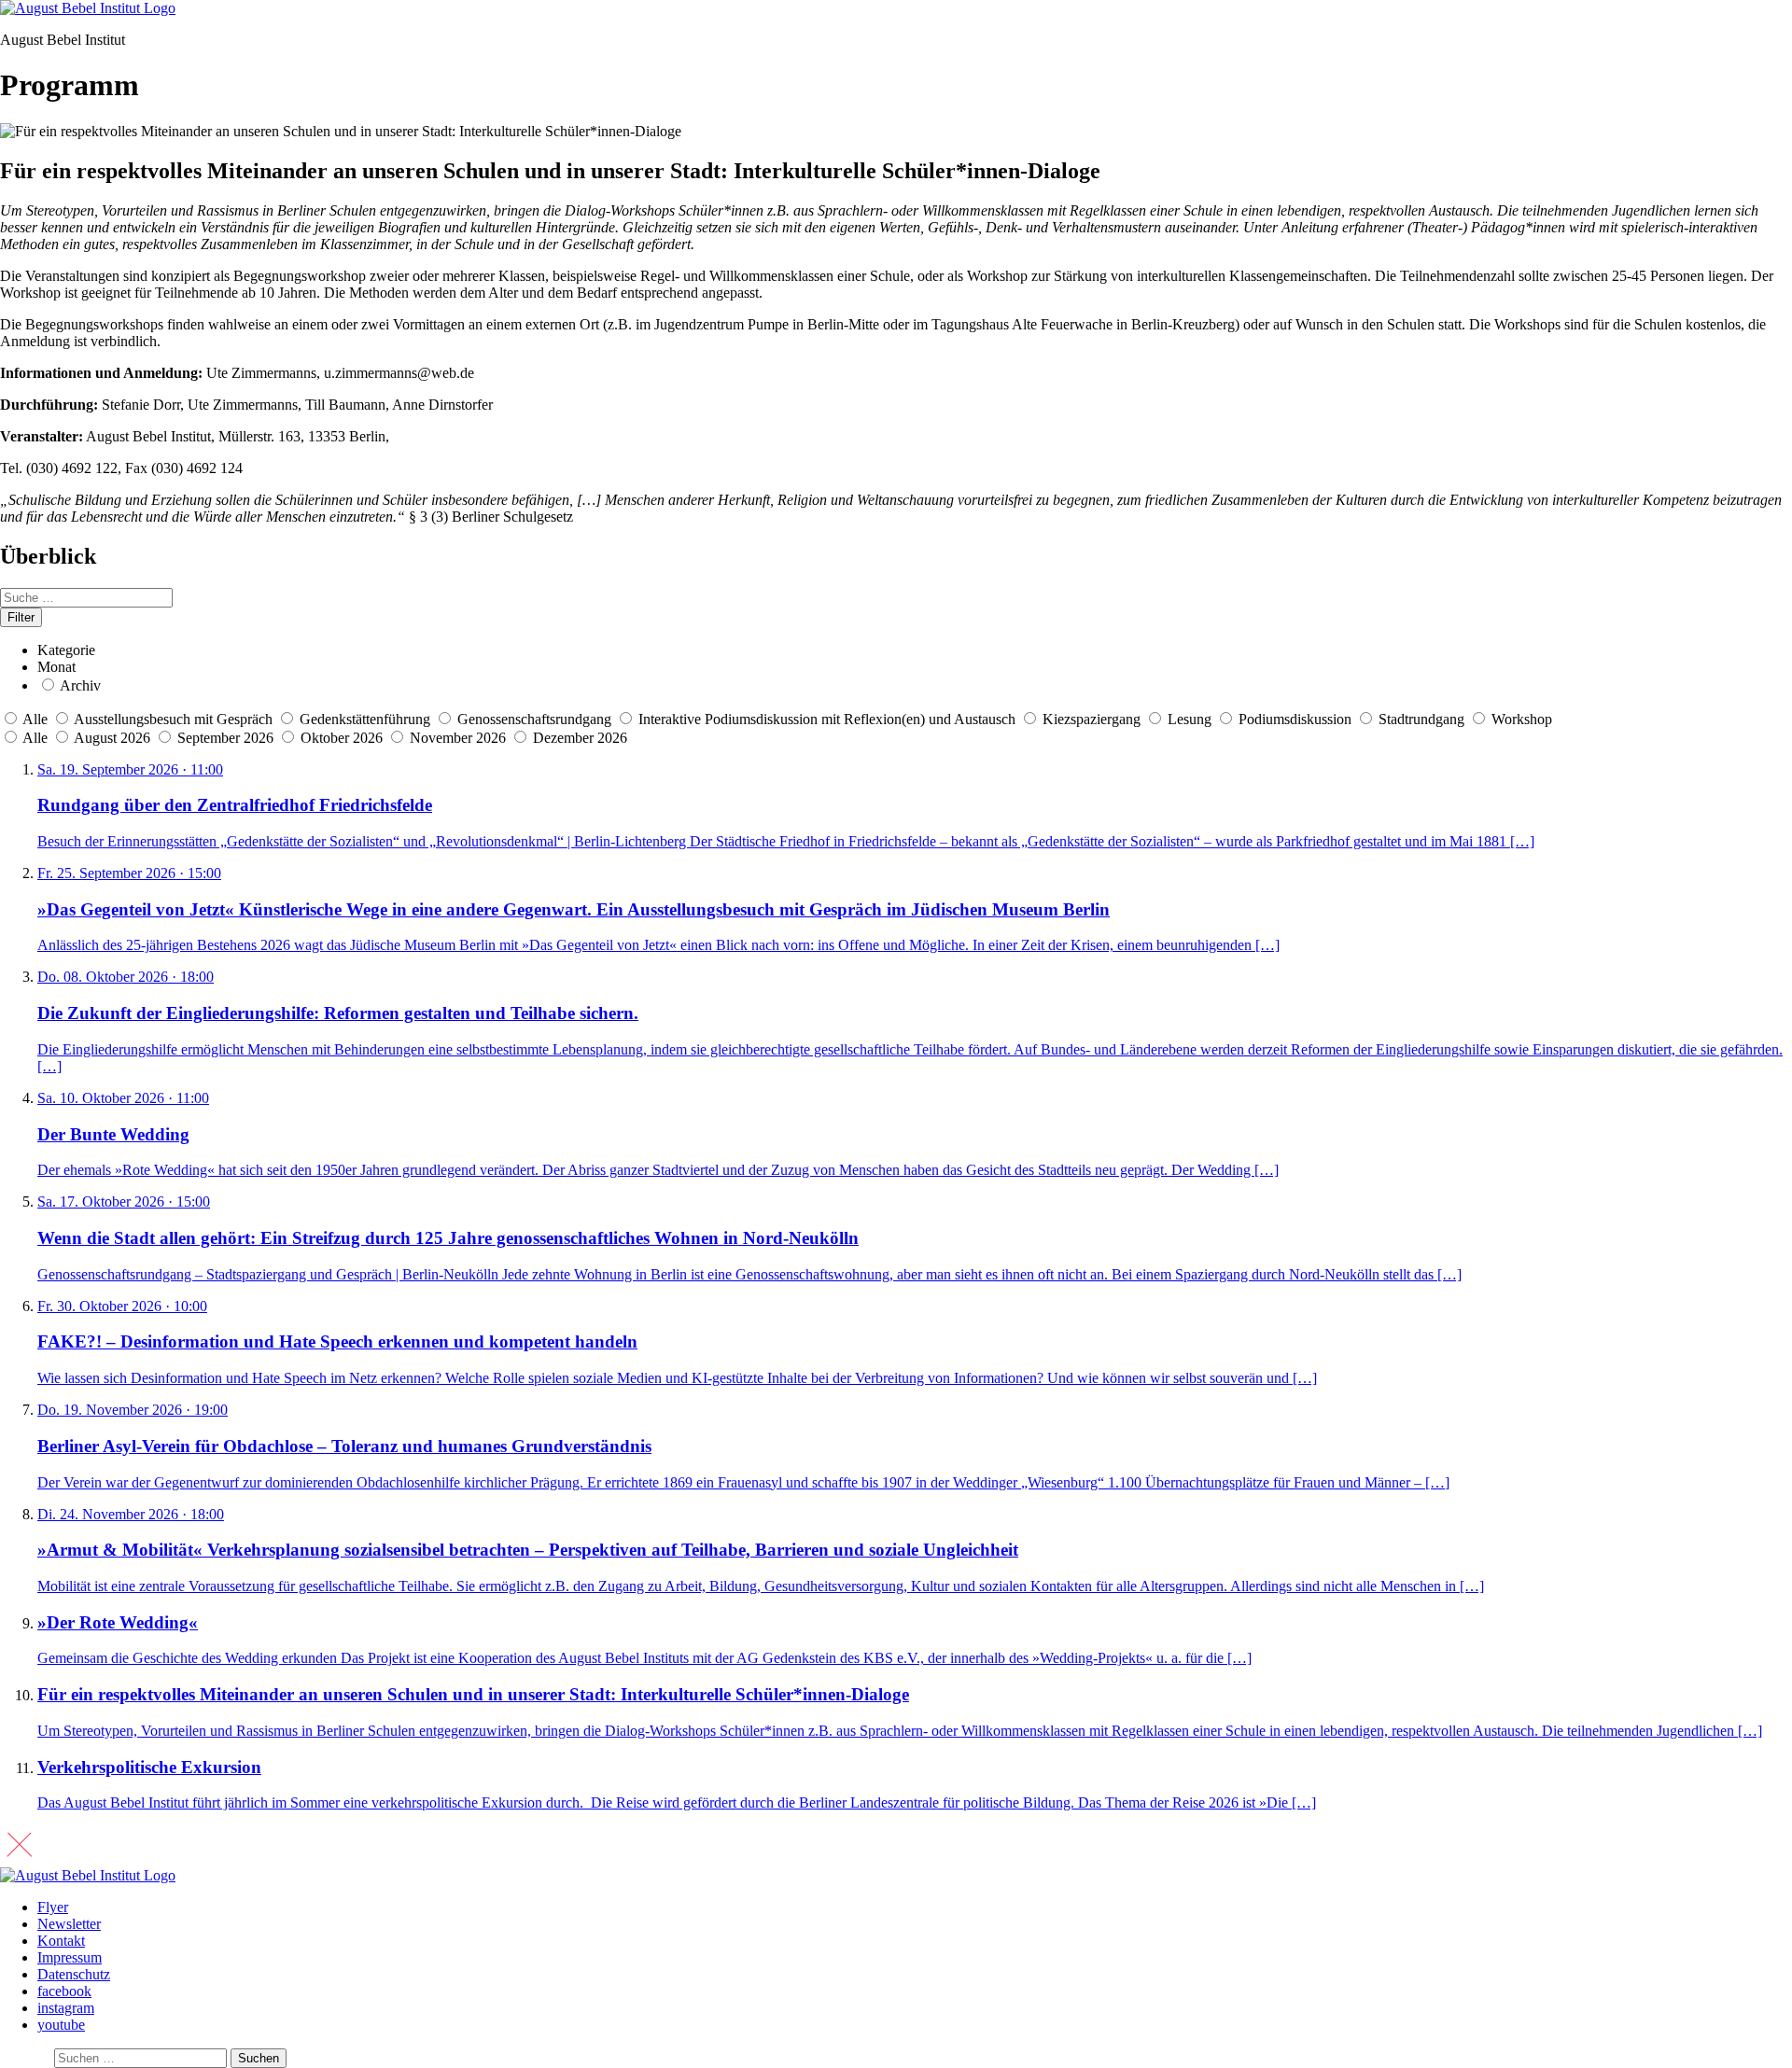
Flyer (53, 1907)
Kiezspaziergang (1092, 719)
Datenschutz (74, 1974)
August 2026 (114, 738)
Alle (35, 719)
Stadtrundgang (1421, 719)
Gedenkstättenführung (365, 719)
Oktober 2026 (343, 738)
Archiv (80, 685)
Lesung (1190, 719)
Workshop (1522, 719)
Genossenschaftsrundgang (534, 719)
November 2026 (460, 738)
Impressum (70, 1957)
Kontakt (61, 1941)
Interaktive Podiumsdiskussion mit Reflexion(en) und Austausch (827, 719)
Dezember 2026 (580, 738)
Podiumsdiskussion (1295, 719)
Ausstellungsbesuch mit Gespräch (173, 719)
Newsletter (69, 1924)
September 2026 (227, 738)
